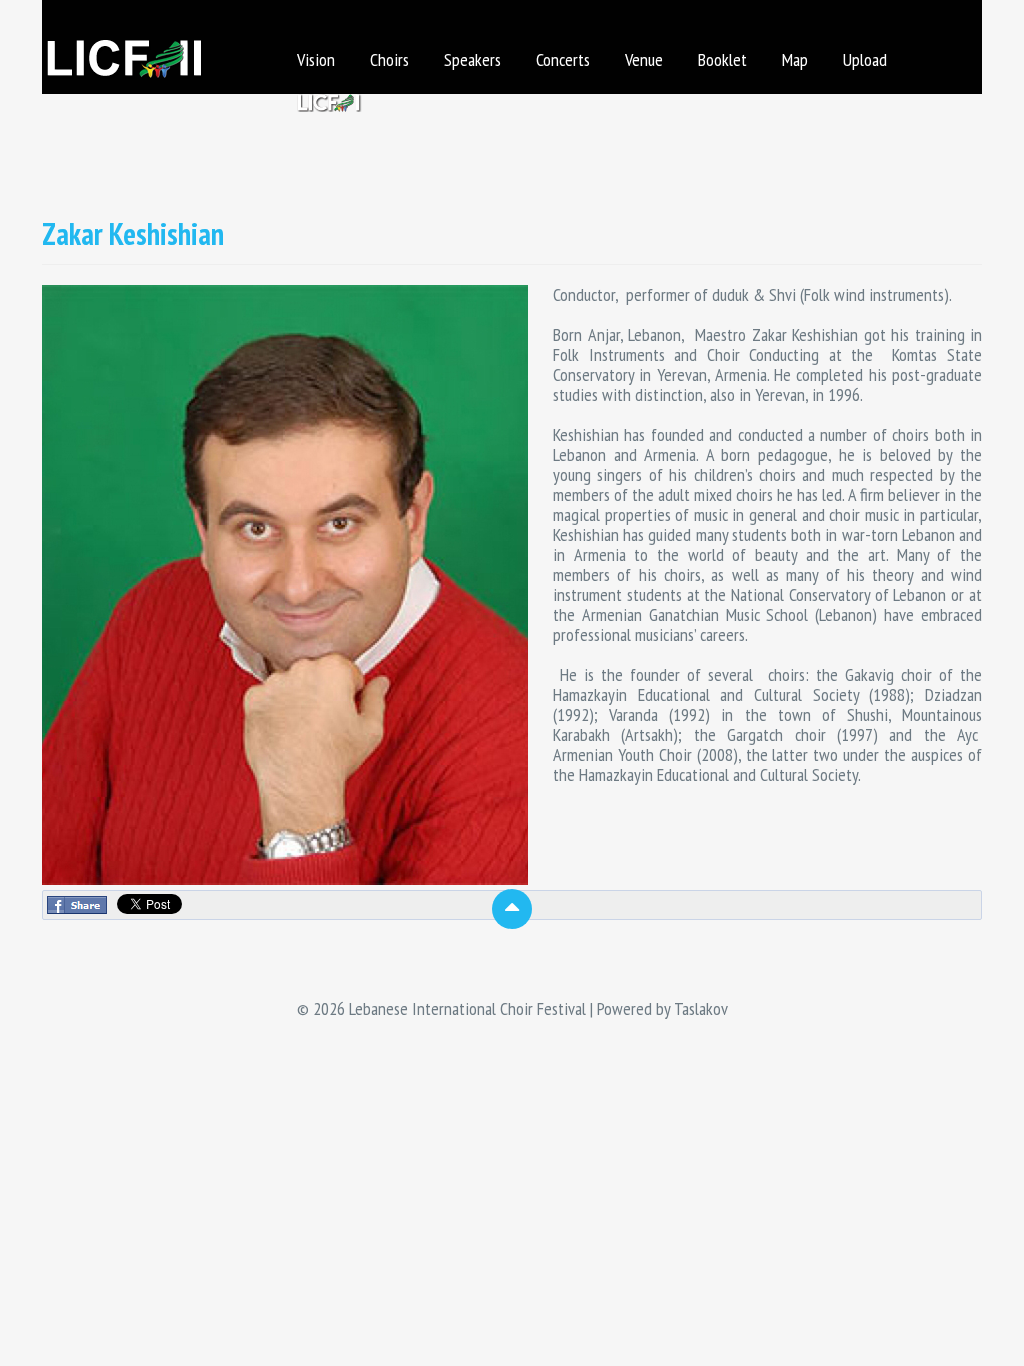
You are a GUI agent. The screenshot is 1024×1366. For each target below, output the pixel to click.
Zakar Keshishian (133, 233)
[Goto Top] (512, 909)
